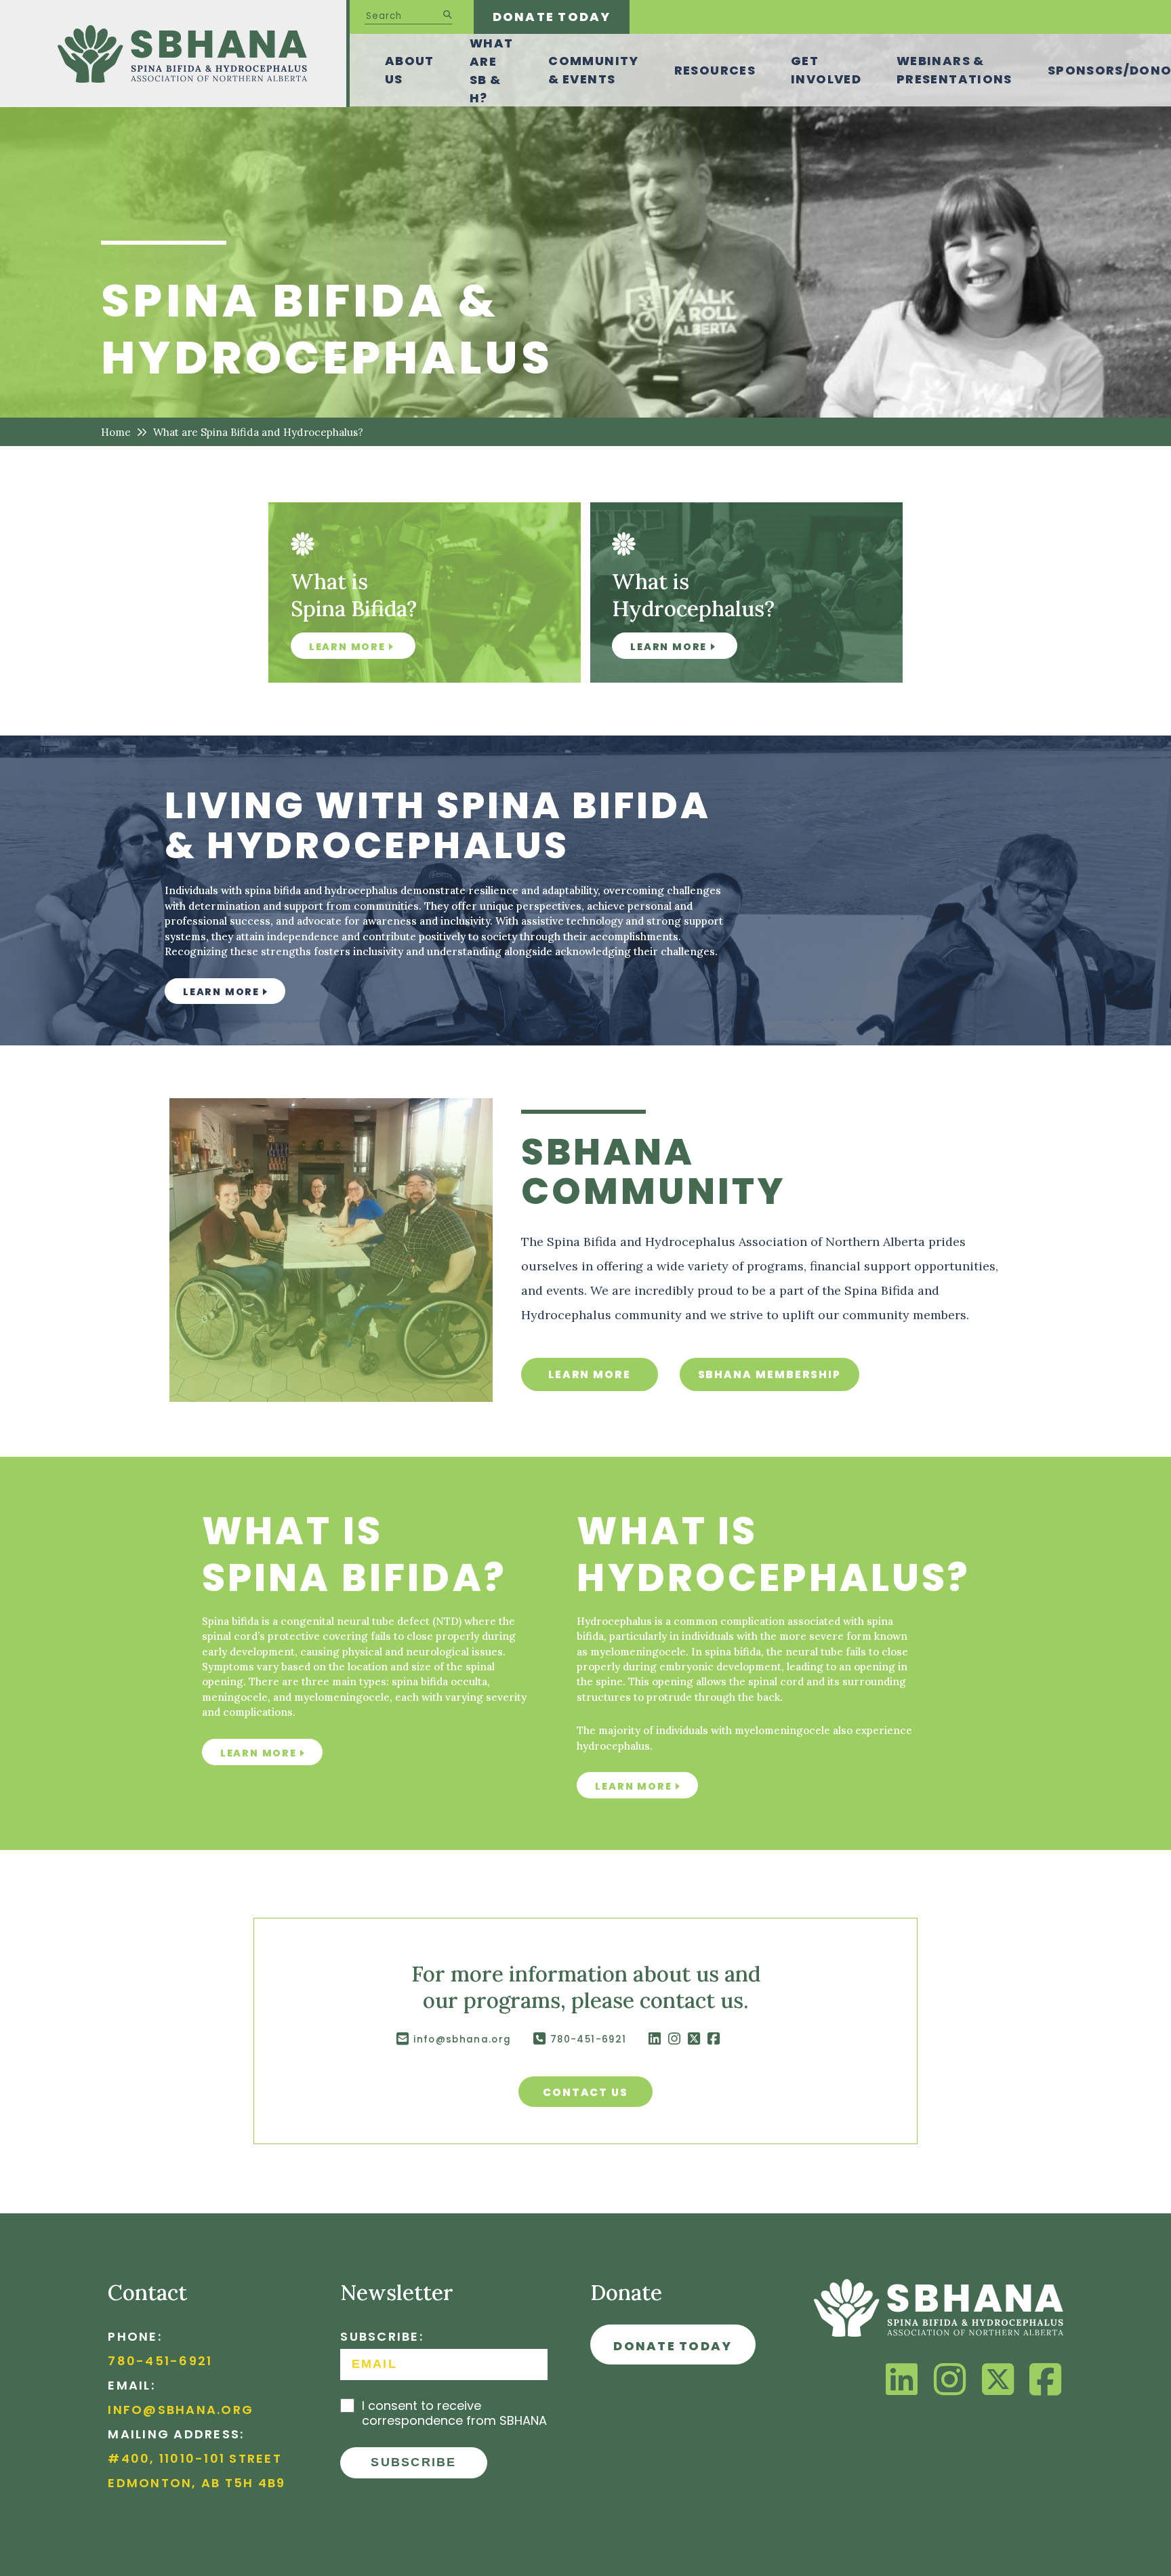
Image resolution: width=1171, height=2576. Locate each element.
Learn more (221, 992)
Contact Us (585, 2092)
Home (116, 432)
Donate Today (552, 17)
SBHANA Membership (770, 1374)
